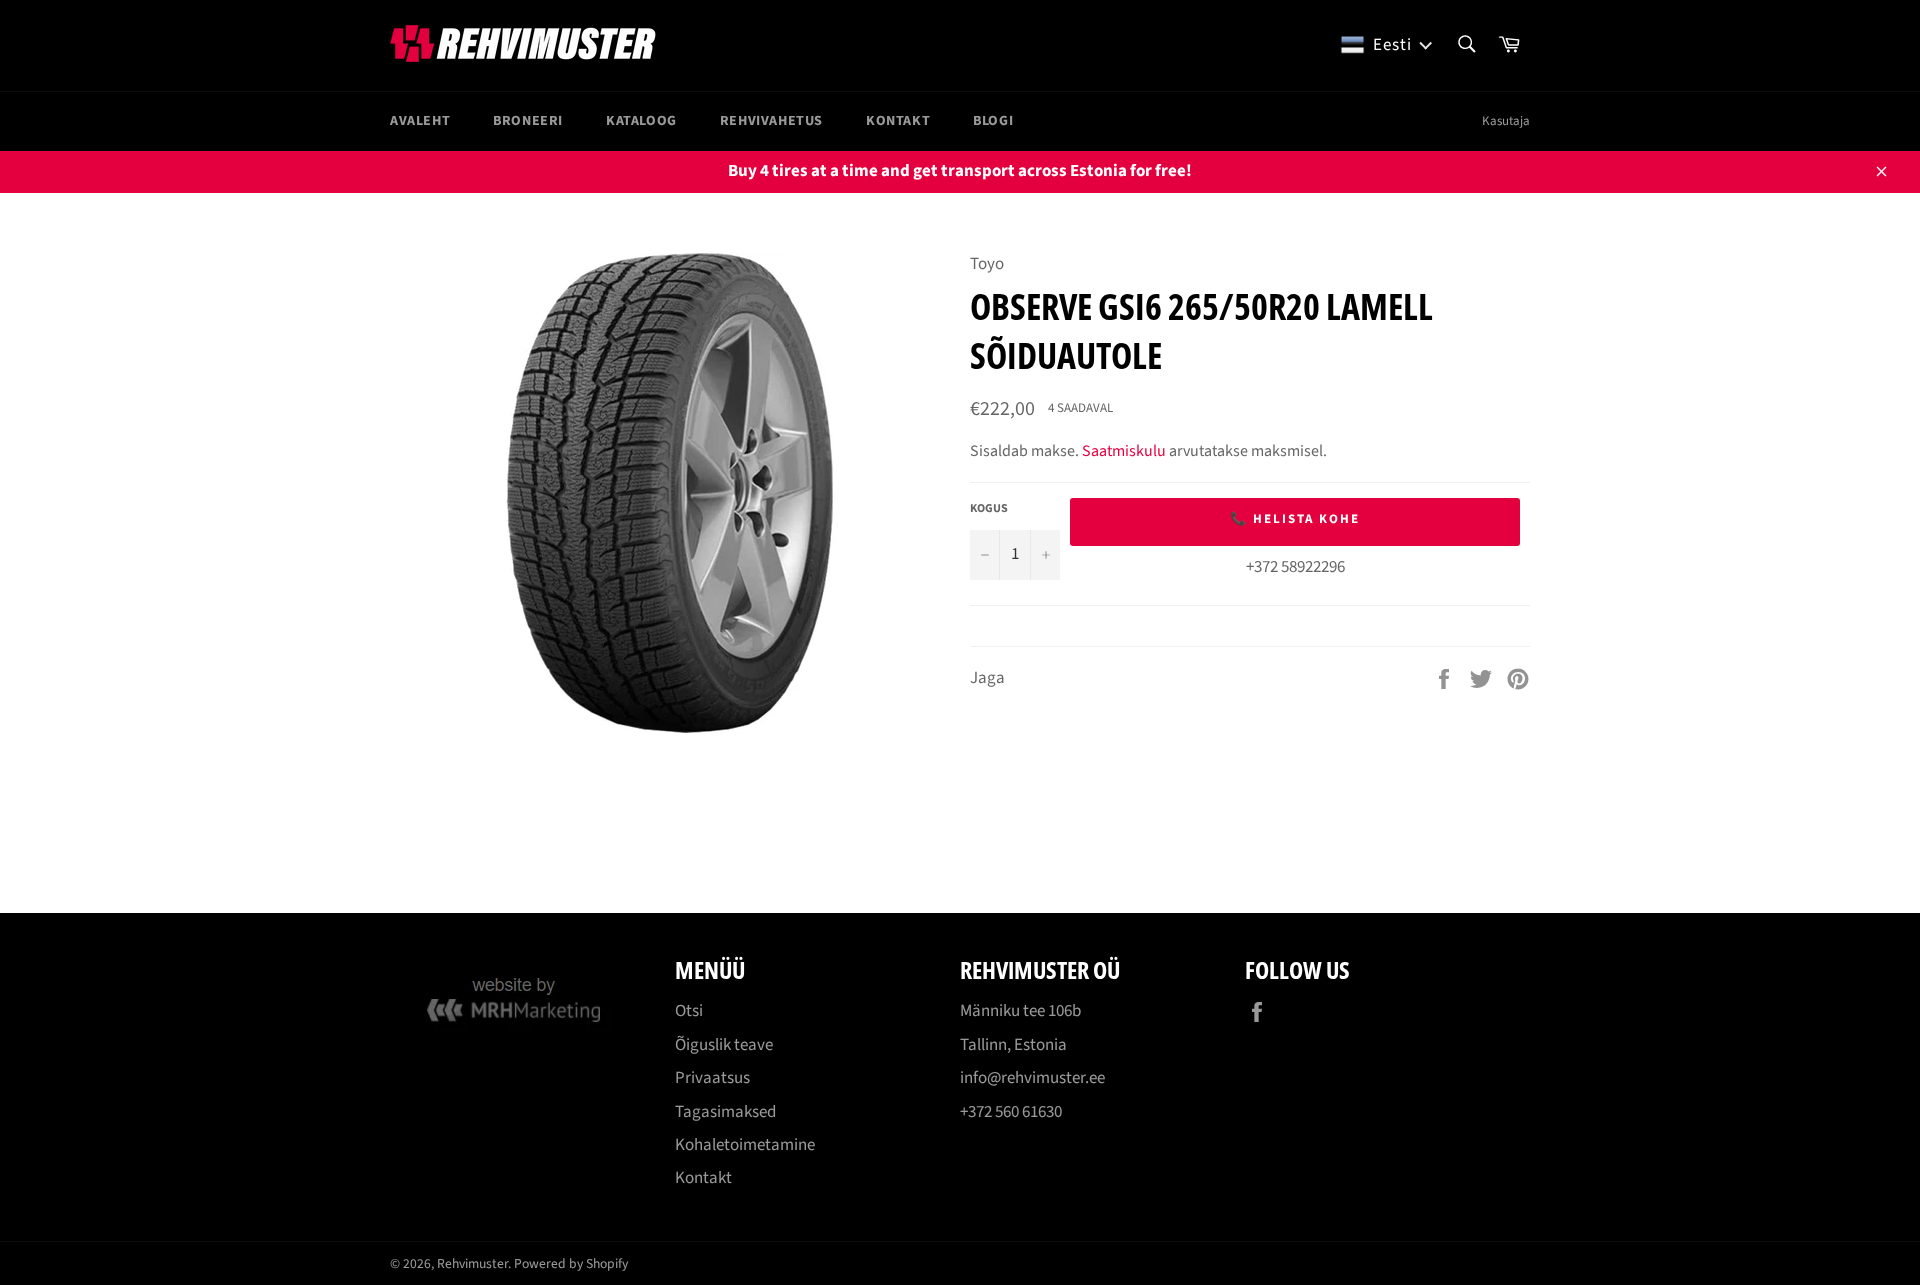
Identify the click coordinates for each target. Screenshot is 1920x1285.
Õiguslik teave (724, 1045)
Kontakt (898, 121)
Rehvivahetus (771, 121)
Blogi (993, 121)
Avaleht (420, 121)
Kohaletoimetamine (745, 1145)
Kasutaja (1506, 121)
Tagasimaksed (725, 1112)
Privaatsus (712, 1078)
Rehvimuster (472, 1263)
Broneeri (528, 121)
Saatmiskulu (1124, 451)
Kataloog (641, 121)
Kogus (989, 509)
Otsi (689, 1011)
